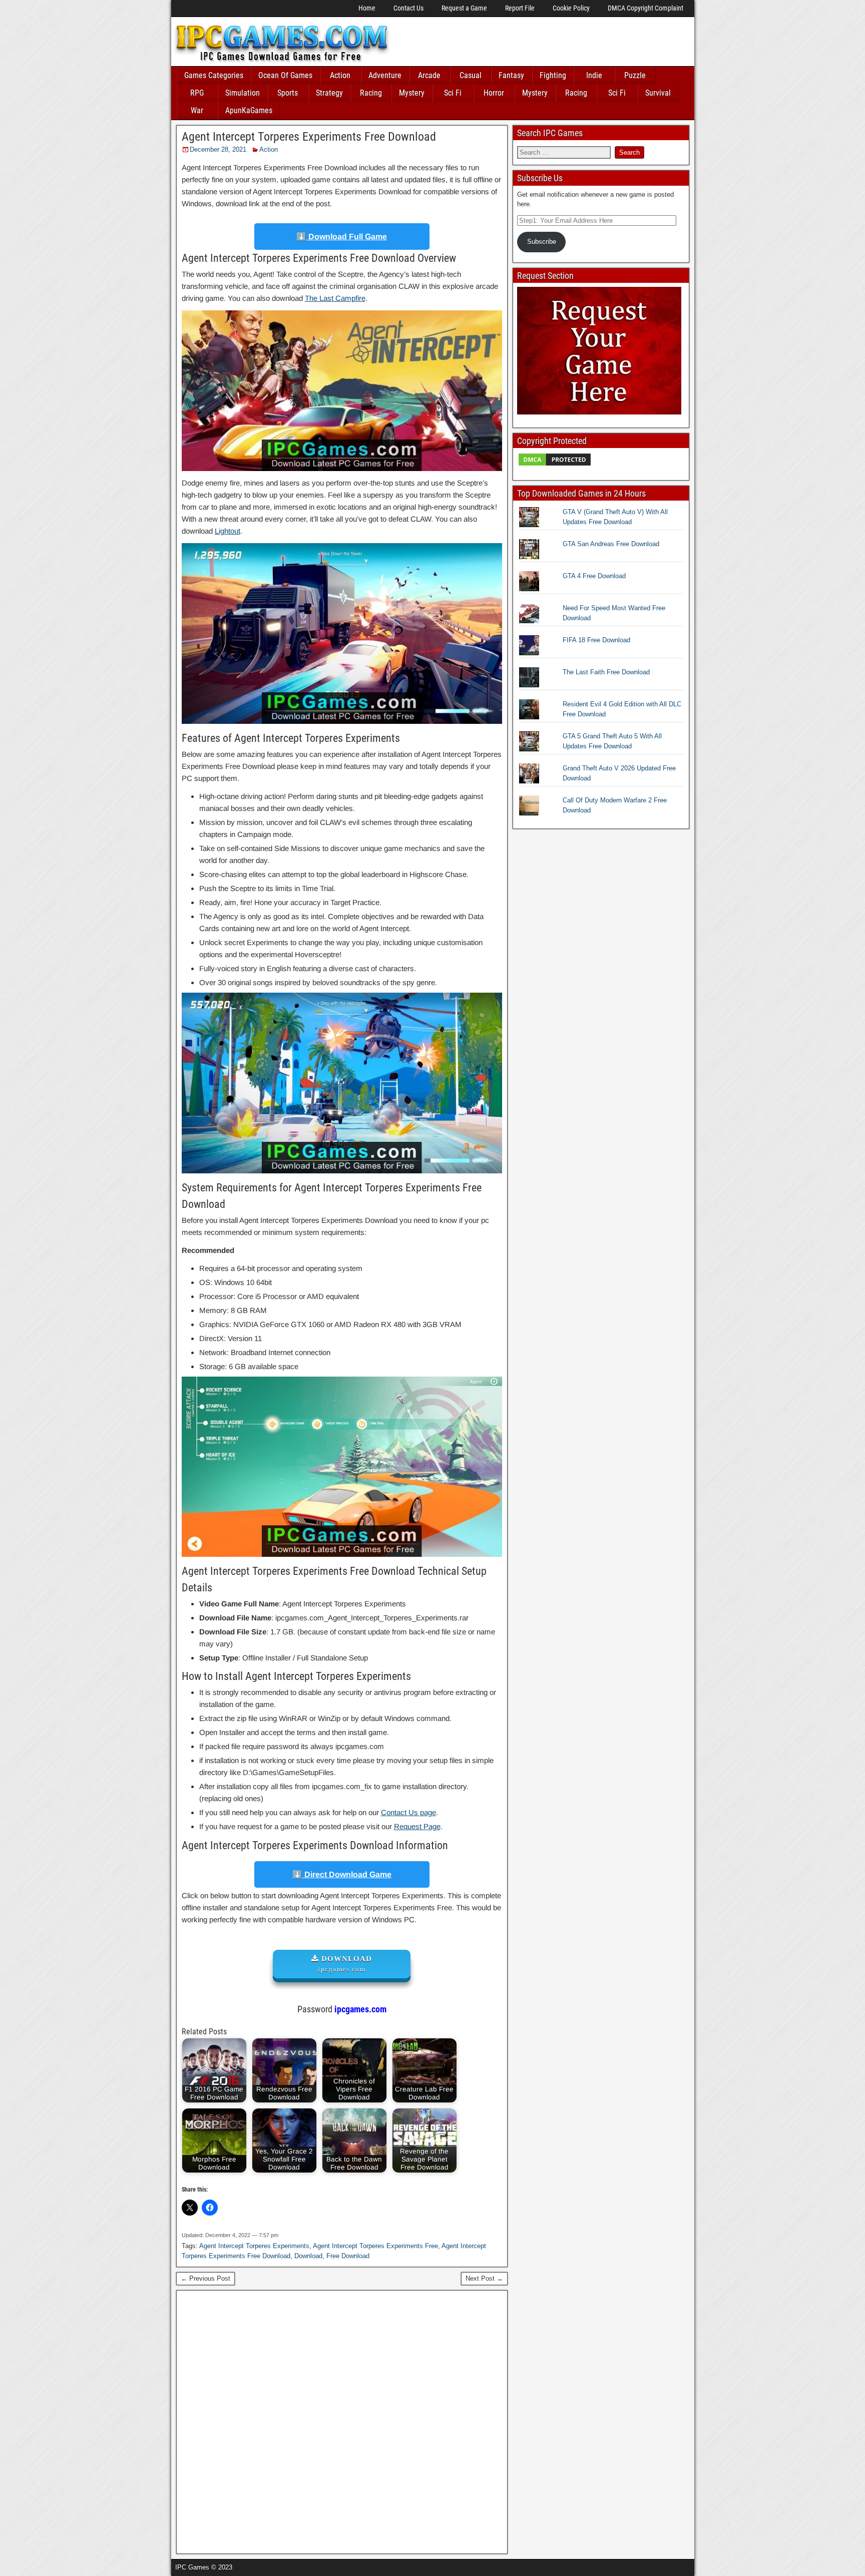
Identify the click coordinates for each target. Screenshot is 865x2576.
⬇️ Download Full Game (342, 237)
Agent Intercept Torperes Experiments (254, 2246)
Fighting (553, 75)
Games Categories (214, 75)
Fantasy (511, 75)
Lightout (228, 531)
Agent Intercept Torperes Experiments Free (375, 2246)
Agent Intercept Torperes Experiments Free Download (309, 137)
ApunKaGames (249, 110)
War (197, 110)
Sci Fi (453, 93)
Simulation (243, 93)
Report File (520, 8)
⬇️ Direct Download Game (342, 1874)
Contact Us (408, 8)
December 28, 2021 (218, 149)
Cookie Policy (571, 8)
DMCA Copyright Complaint (645, 8)
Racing (371, 93)
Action (340, 75)
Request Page (417, 1826)
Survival (658, 93)
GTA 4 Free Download (594, 576)
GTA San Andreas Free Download (611, 544)
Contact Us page (408, 1812)
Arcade (429, 75)
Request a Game (464, 8)
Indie (594, 75)
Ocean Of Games (285, 75)
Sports (288, 93)
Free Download (348, 2256)
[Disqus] (342, 2421)
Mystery (412, 93)
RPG (197, 93)
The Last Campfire (335, 298)
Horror (494, 93)
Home (367, 8)
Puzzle (635, 75)
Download (308, 2256)
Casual (471, 75)
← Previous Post (205, 2278)
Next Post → (484, 2278)
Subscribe (542, 242)
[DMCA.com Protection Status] (555, 465)
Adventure (385, 75)
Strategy (329, 93)
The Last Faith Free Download (606, 672)
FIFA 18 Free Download (596, 640)
